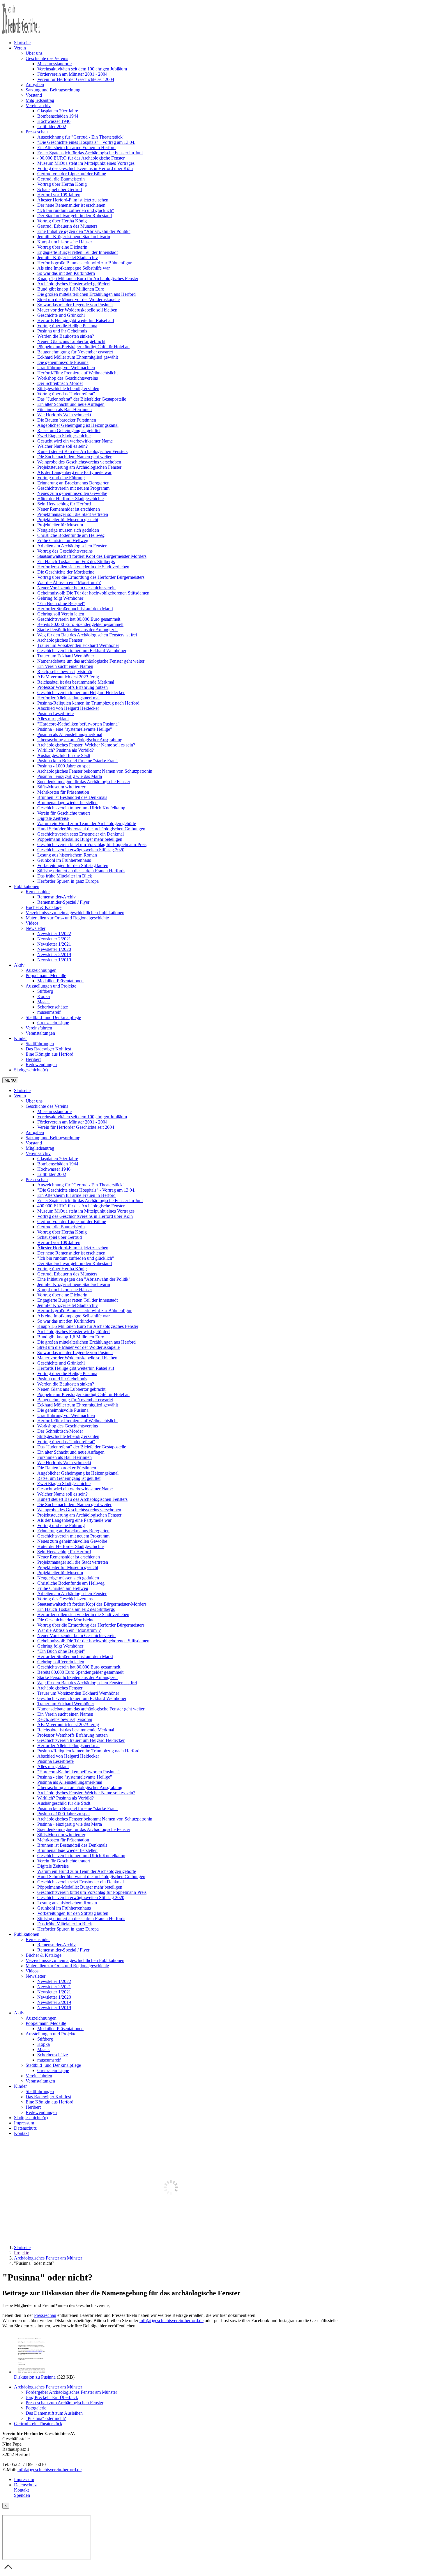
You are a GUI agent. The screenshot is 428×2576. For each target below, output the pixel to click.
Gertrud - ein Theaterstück (38, 2424)
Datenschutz (25, 2485)
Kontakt (21, 2490)
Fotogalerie (36, 2408)
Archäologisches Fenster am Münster (48, 2258)
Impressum (24, 2479)
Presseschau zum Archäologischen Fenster (64, 2403)
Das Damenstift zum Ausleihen (54, 2413)
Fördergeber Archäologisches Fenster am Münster (71, 2392)
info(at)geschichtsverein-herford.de (171, 2321)
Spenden (22, 2495)
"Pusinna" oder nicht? (46, 2418)
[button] (20, 48)
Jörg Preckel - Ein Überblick (52, 2397)
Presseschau (45, 2315)
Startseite (22, 2247)
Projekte (22, 2253)
